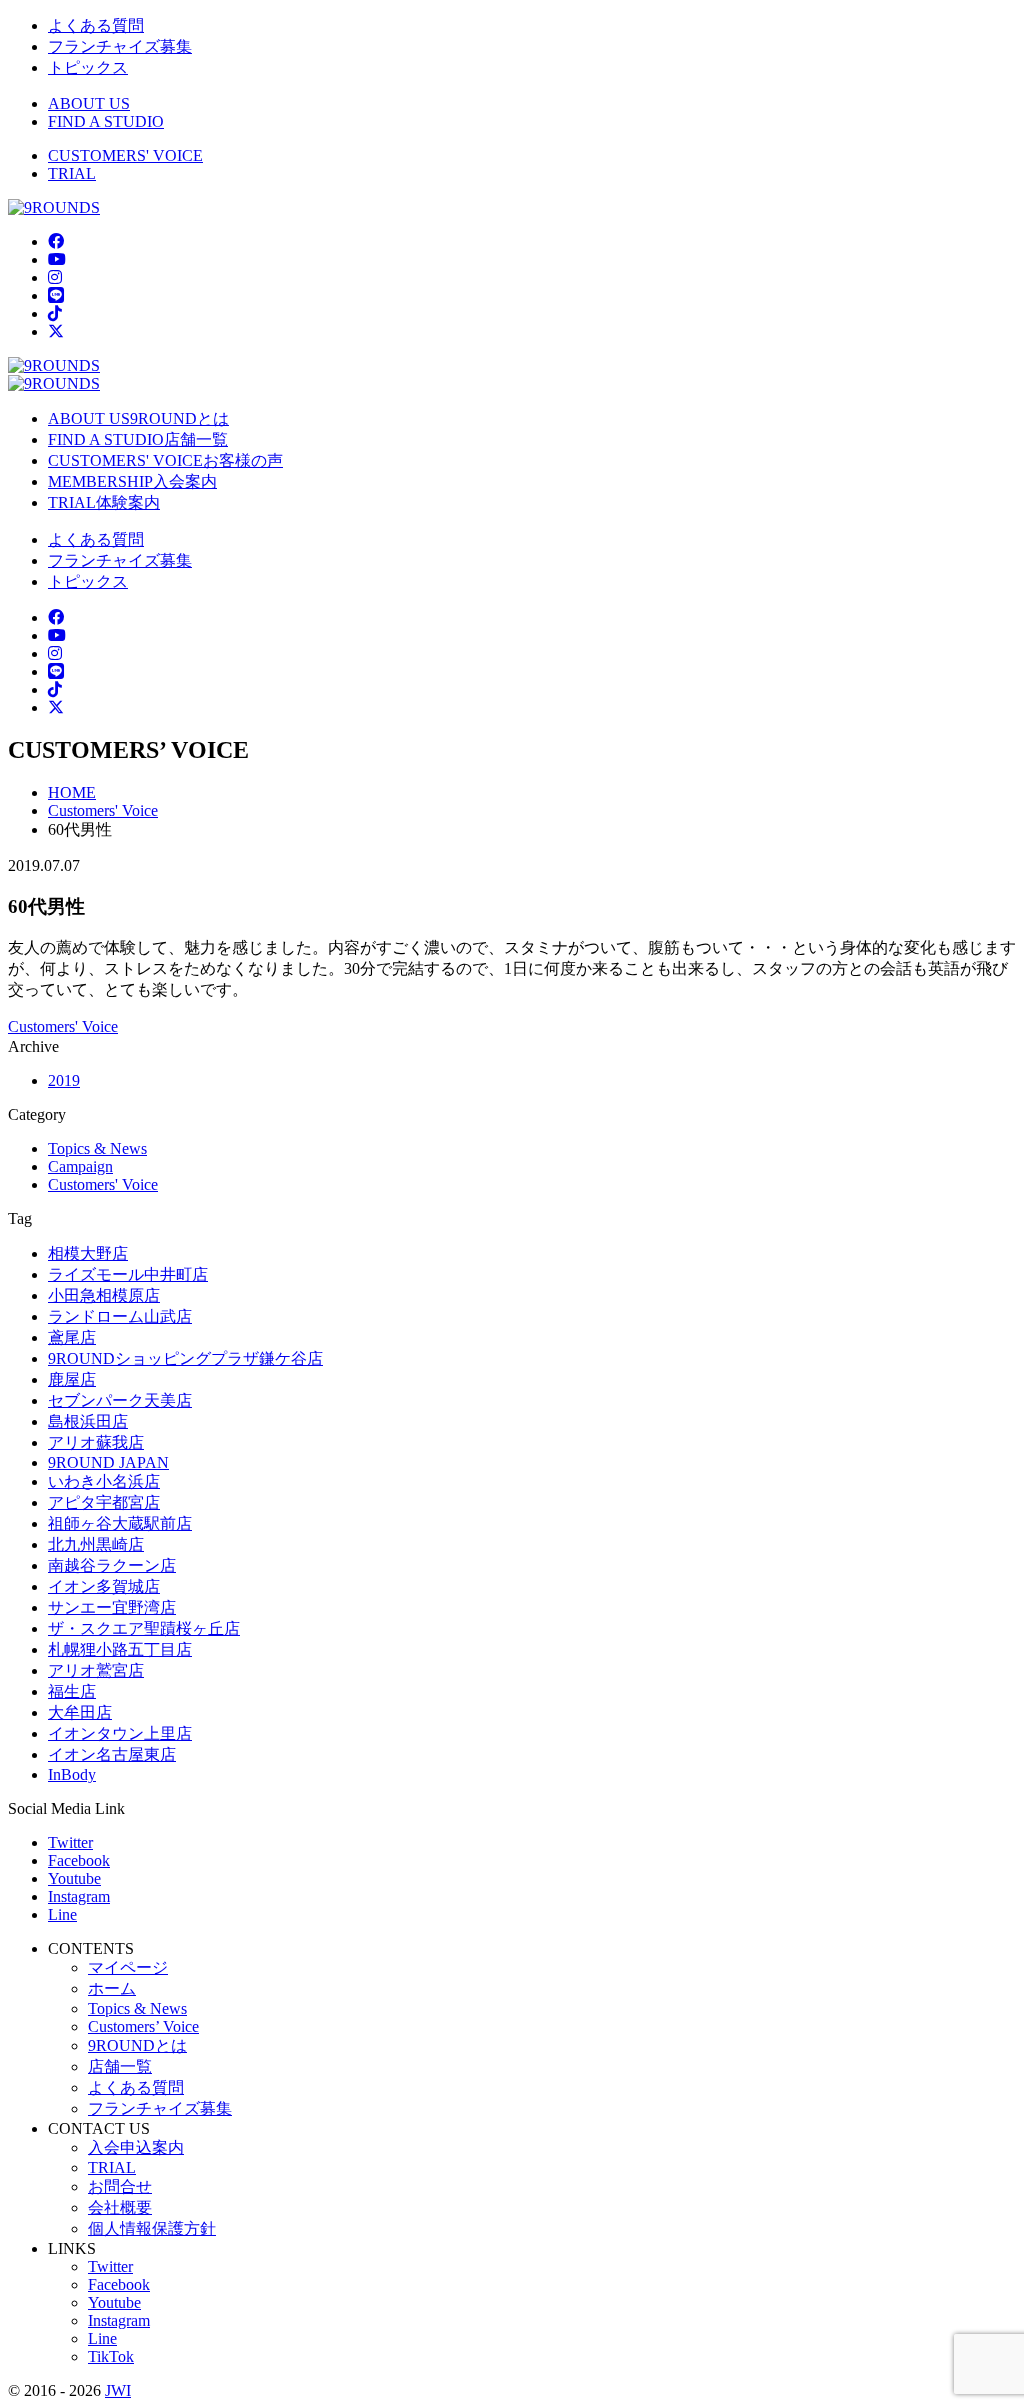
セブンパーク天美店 (120, 1400)
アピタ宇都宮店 (104, 1502)
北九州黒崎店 (96, 1544)
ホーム (112, 1988)
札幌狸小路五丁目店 (120, 1649)
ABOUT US (89, 103)
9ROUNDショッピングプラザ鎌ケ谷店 (185, 1358)
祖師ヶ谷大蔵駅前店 (120, 1523)
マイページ (128, 1967)
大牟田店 (80, 1712)
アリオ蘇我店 (96, 1442)
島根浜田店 (88, 1421)
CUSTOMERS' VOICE (125, 155)
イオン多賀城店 (104, 1586)
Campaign (80, 1166)
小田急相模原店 (104, 1295)
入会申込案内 (136, 2147)
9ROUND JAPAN (108, 1462)
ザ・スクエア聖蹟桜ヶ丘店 (144, 1628)
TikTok (111, 2356)
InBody (72, 1774)
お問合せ (120, 2186)
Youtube (74, 1878)
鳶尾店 (72, 1337)
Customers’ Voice (143, 2026)
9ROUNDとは (137, 2045)
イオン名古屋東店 (112, 1754)
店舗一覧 (120, 2066)
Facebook (79, 1860)
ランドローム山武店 (120, 1316)
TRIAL (72, 173)
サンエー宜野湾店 (112, 1607)
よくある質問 (96, 25)
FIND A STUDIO (106, 121)
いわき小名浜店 (104, 1481)
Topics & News (97, 1148)
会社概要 (120, 2207)
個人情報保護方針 (152, 2228)
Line (62, 1914)
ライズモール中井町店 (128, 1274)
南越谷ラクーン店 (112, 1565)
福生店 (72, 1691)
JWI (118, 2390)
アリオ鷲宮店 (96, 1670)
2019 (64, 1080)
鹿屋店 (72, 1379)
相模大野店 (88, 1253)
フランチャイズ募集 (120, 46)
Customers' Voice (63, 1026)
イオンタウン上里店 (120, 1733)
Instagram (79, 1896)
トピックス (88, 67)
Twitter (70, 1842)
